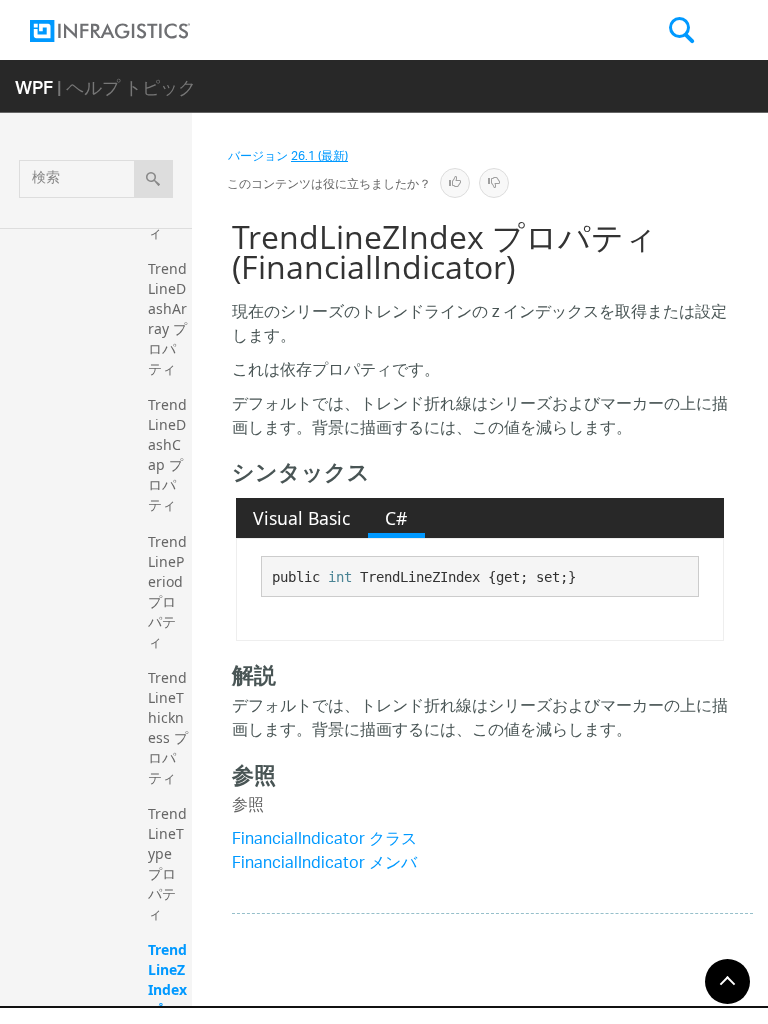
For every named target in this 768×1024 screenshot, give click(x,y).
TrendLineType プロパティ (167, 863)
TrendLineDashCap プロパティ (167, 454)
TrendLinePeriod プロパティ (167, 591)
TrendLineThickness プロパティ (168, 727)
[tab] (302, 518)
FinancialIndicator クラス (324, 840)
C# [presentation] (396, 518)
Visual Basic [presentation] (301, 518)
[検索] (153, 179)
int (340, 577)
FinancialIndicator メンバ (324, 864)
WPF (34, 86)
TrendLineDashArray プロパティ (167, 318)
